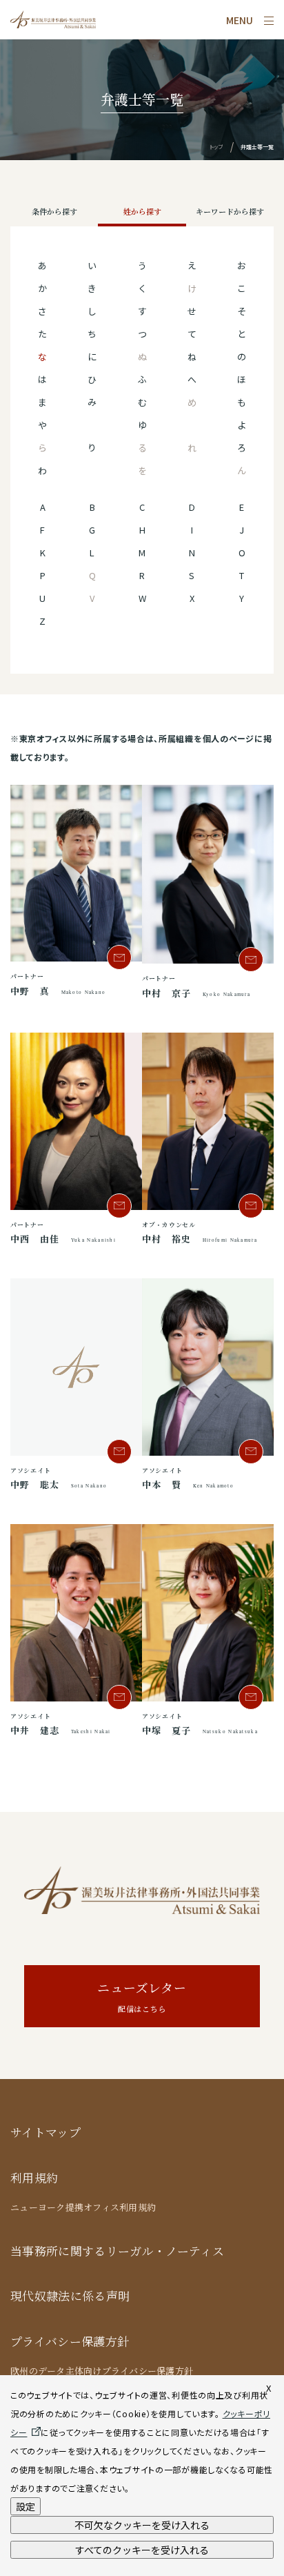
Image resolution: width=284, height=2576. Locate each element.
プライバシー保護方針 (70, 2342)
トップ (216, 147)
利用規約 (34, 2178)
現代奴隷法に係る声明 (70, 2296)
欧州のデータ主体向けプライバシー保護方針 (102, 2371)
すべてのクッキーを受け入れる (142, 2550)
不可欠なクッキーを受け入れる (142, 2525)
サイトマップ (45, 2133)
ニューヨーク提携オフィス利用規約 (83, 2207)
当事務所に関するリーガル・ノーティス (117, 2251)
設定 (26, 2506)
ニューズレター (142, 1997)
